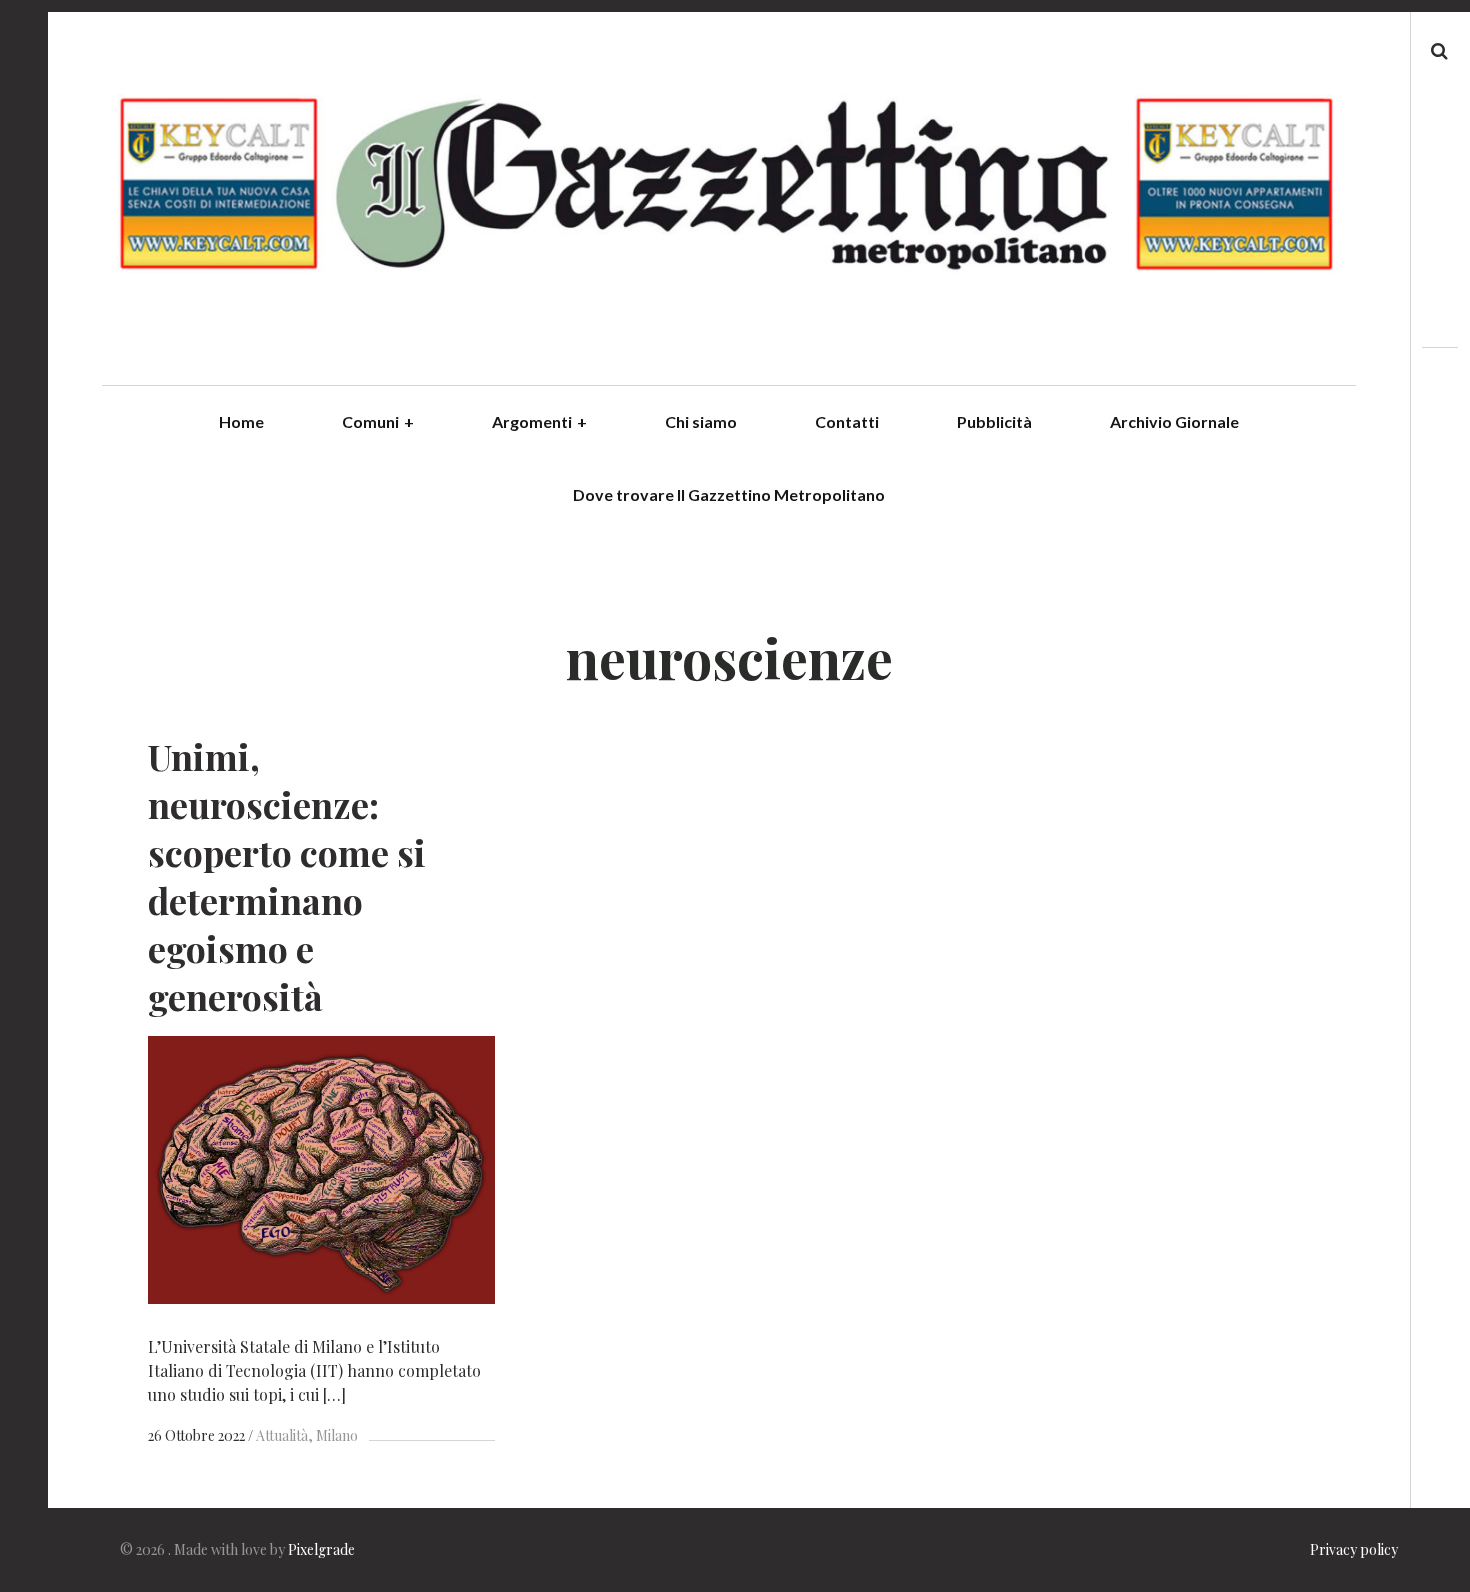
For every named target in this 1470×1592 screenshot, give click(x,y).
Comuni (378, 421)
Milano (337, 1435)
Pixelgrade (321, 1549)
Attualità (282, 1435)
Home (241, 421)
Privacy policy (1354, 1549)
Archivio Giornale (1174, 421)
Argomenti (539, 421)
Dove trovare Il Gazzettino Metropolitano (729, 494)
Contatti (847, 421)
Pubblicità (994, 421)
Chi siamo (701, 421)
